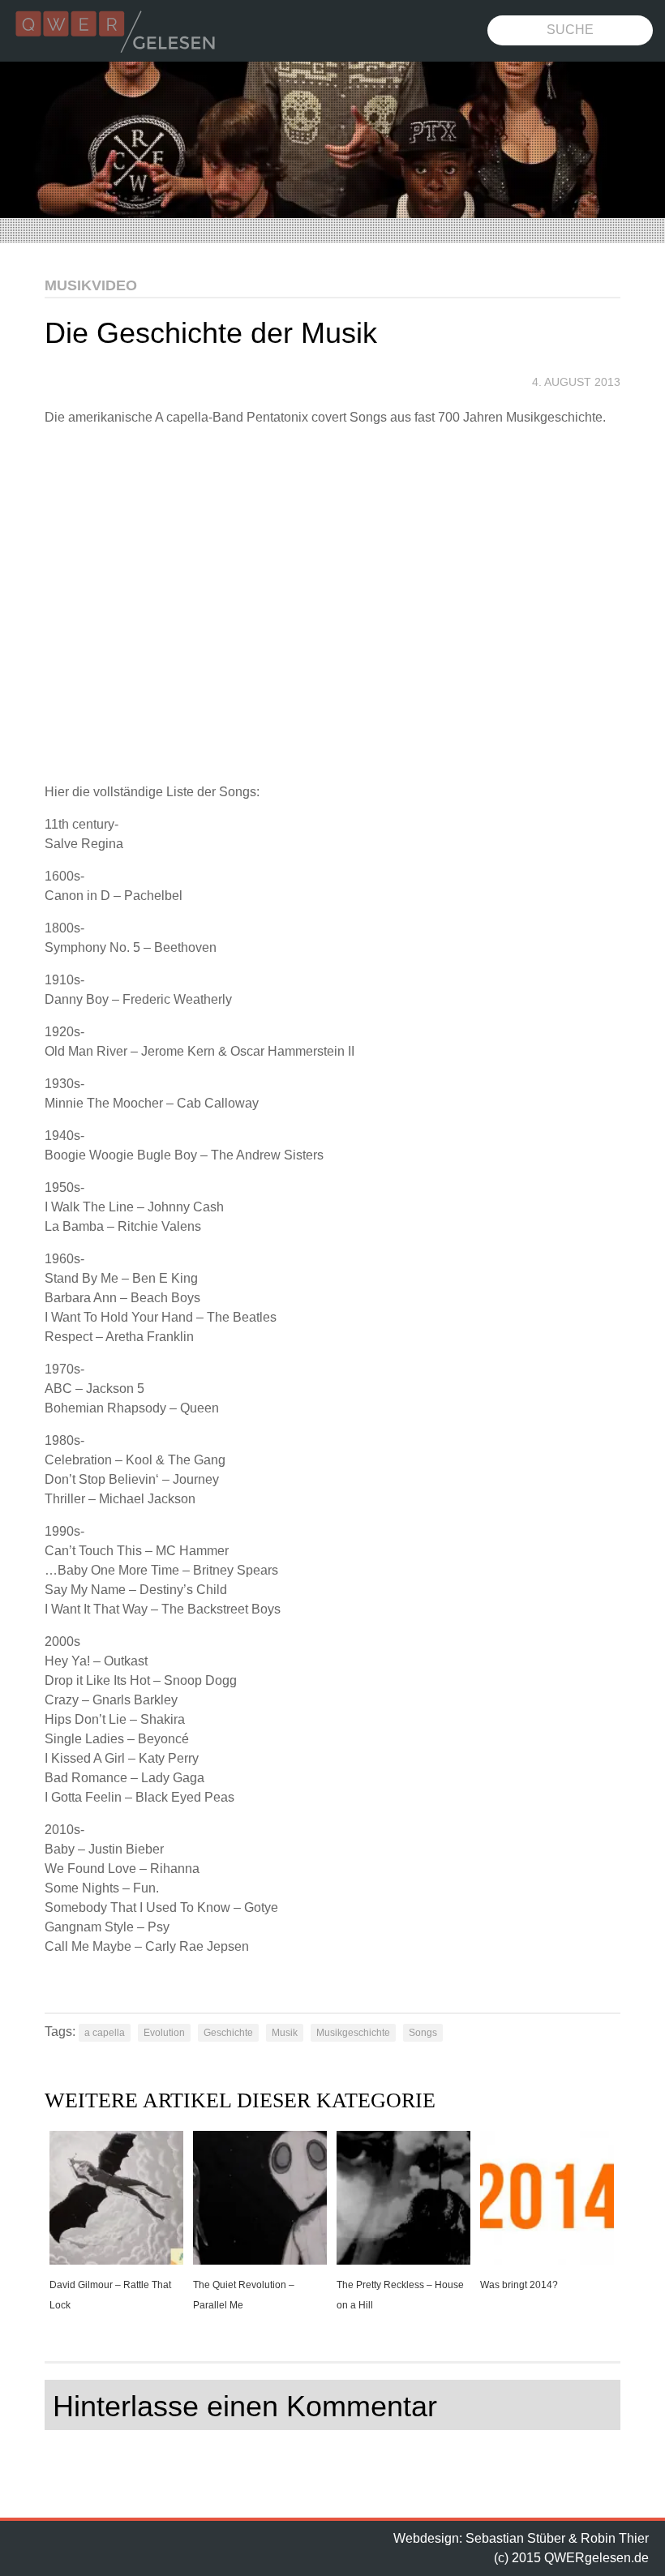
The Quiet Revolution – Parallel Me (244, 2295)
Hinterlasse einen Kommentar (245, 2406)
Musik (285, 2033)
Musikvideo (91, 285)
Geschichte (228, 2033)
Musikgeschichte (353, 2033)
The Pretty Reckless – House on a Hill (400, 2295)
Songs (423, 2033)
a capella (105, 2033)
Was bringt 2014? (519, 2285)
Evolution (164, 2033)
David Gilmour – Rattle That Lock (110, 2295)
